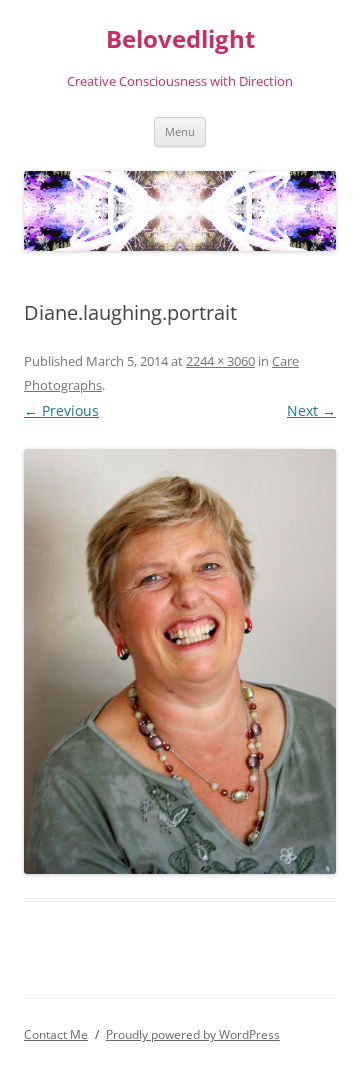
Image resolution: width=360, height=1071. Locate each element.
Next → (311, 410)
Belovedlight (180, 39)
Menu (180, 131)
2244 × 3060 (220, 361)
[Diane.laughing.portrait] (180, 661)
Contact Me (56, 1034)
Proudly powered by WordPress (193, 1034)
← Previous (61, 410)
